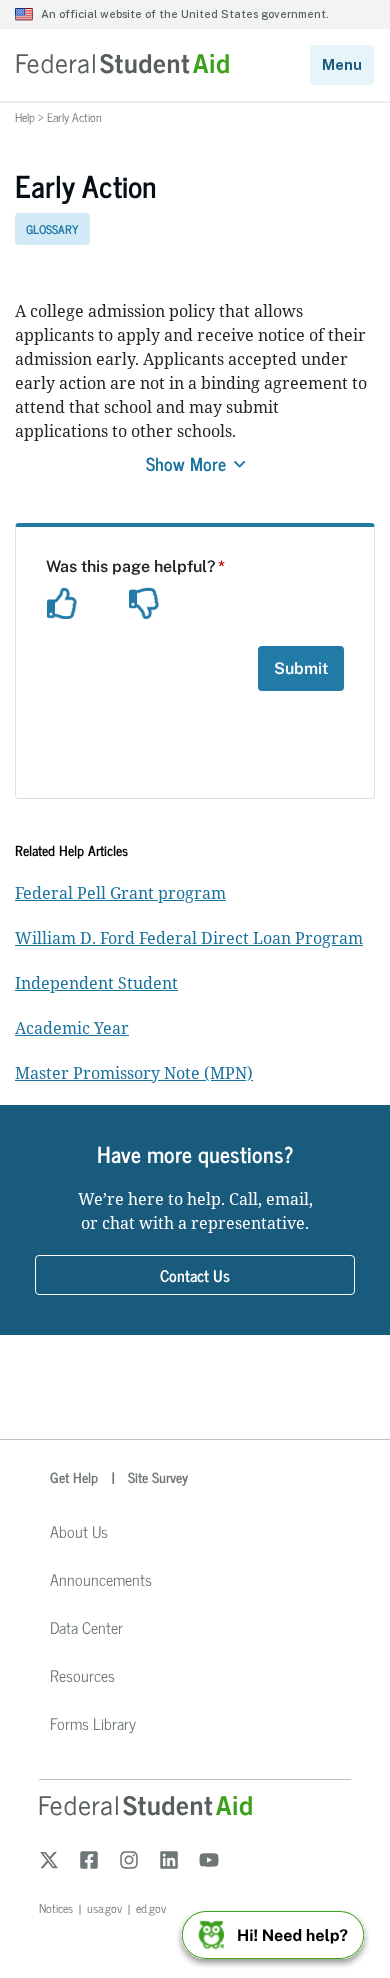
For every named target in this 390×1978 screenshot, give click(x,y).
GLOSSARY (52, 229)
